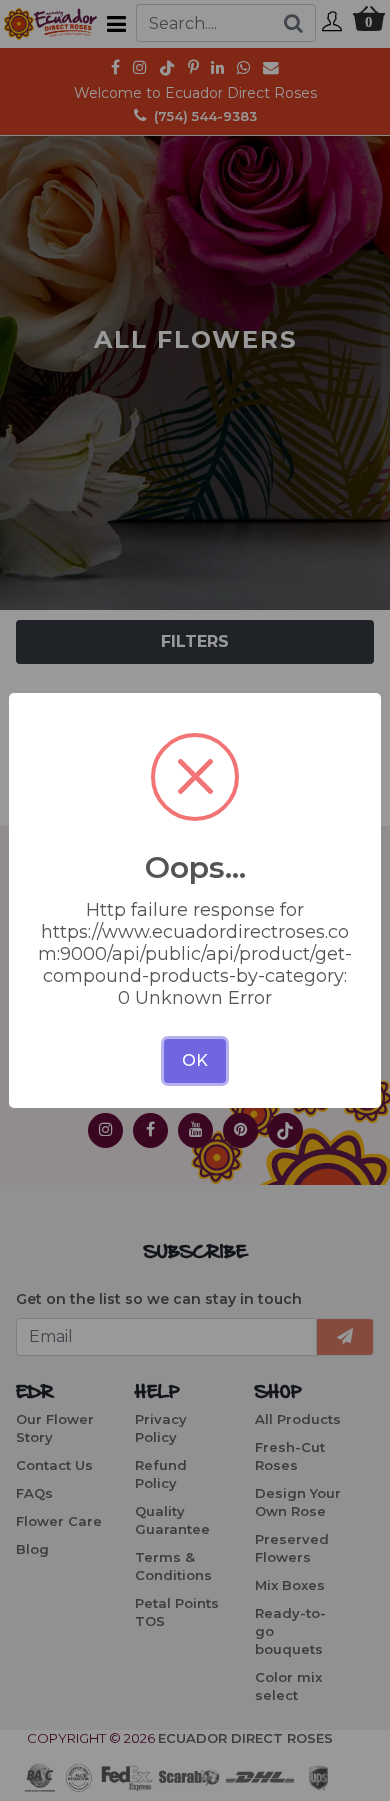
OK (195, 1060)
